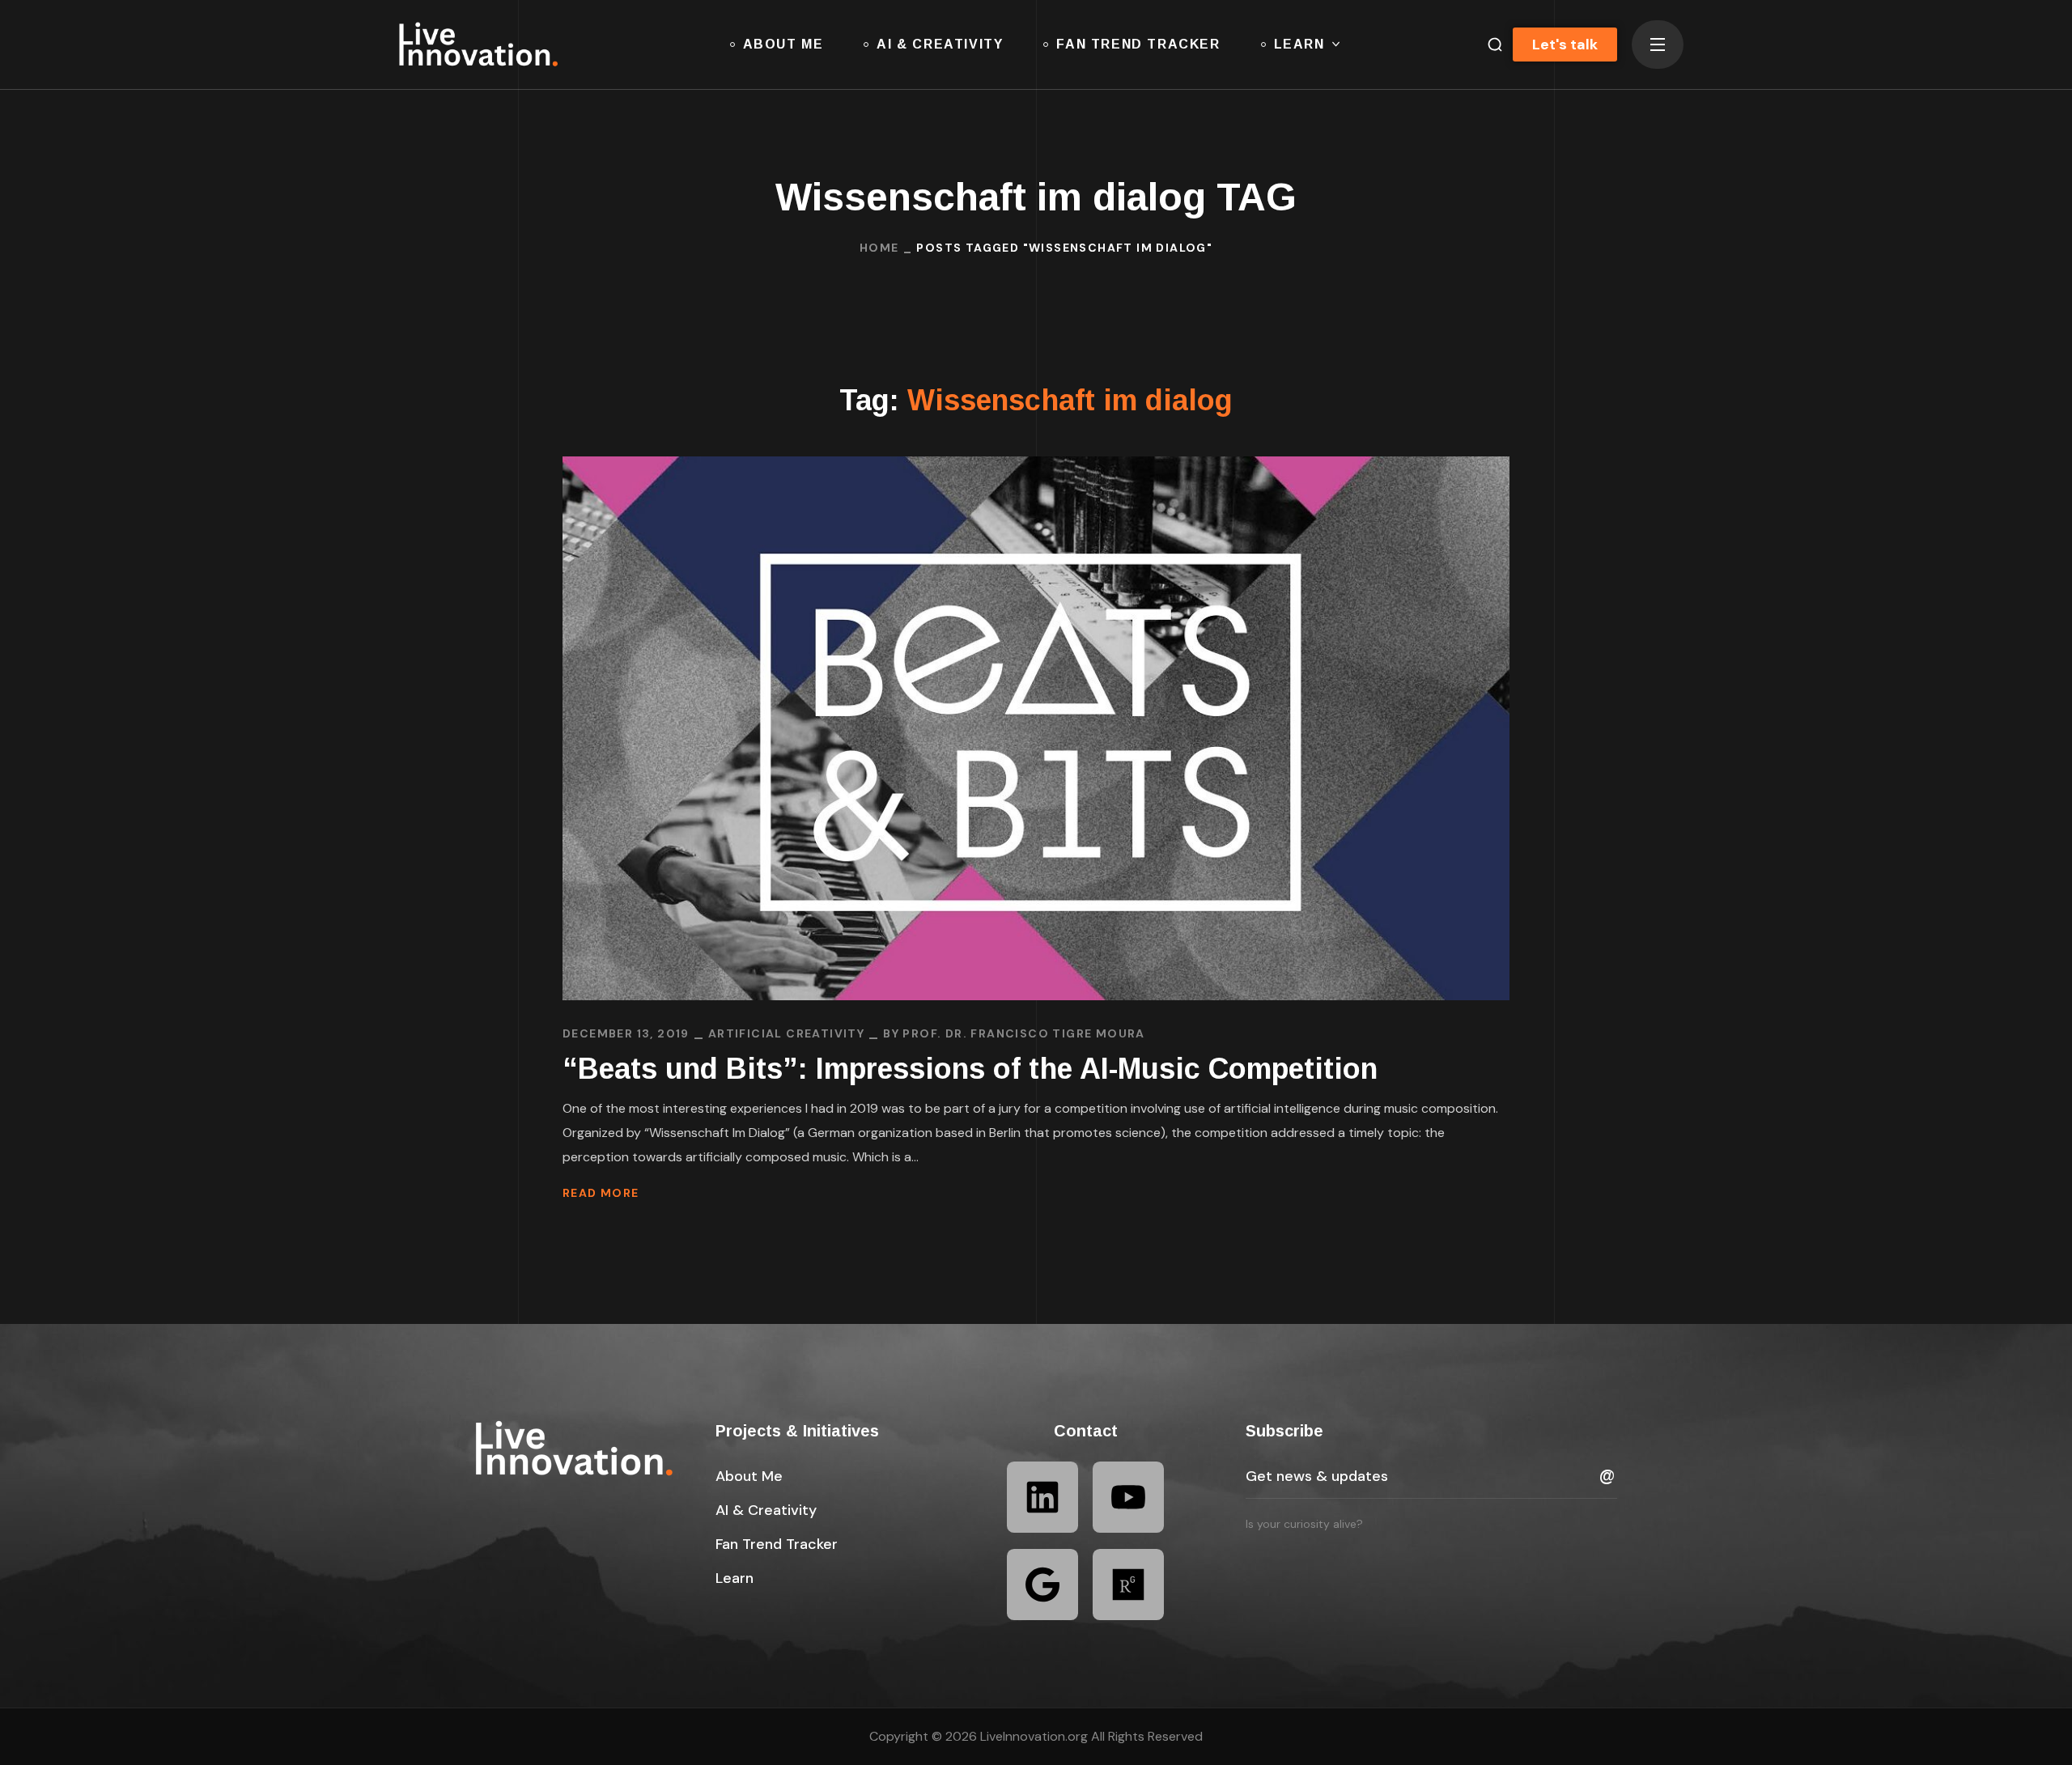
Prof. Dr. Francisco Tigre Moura (1023, 1033)
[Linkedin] (1042, 1497)
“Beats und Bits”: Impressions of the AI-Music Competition (970, 1069)
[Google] (1042, 1585)
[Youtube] (1128, 1497)
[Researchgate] (1128, 1585)
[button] (1488, 45)
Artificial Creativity (786, 1033)
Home (879, 248)
